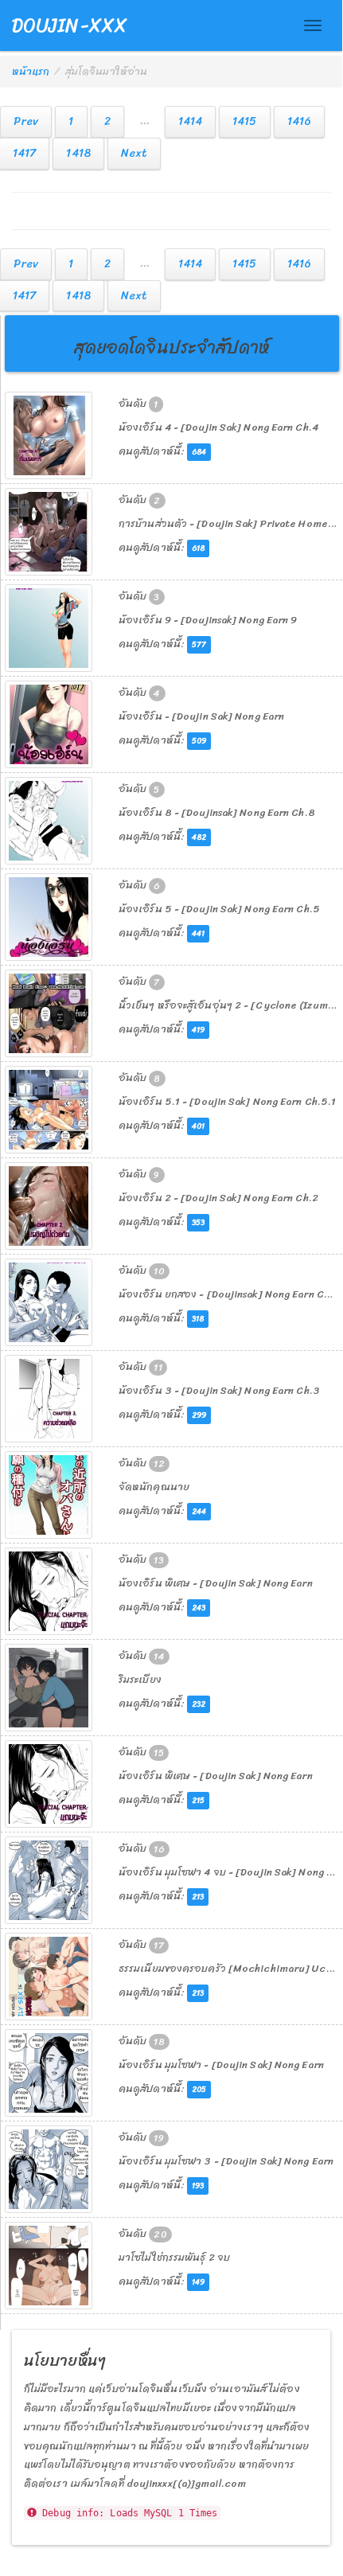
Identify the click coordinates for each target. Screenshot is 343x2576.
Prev (26, 121)
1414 (190, 121)
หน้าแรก (31, 71)
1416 (299, 121)
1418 (78, 153)
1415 (244, 121)
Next (134, 153)
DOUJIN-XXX (70, 25)
